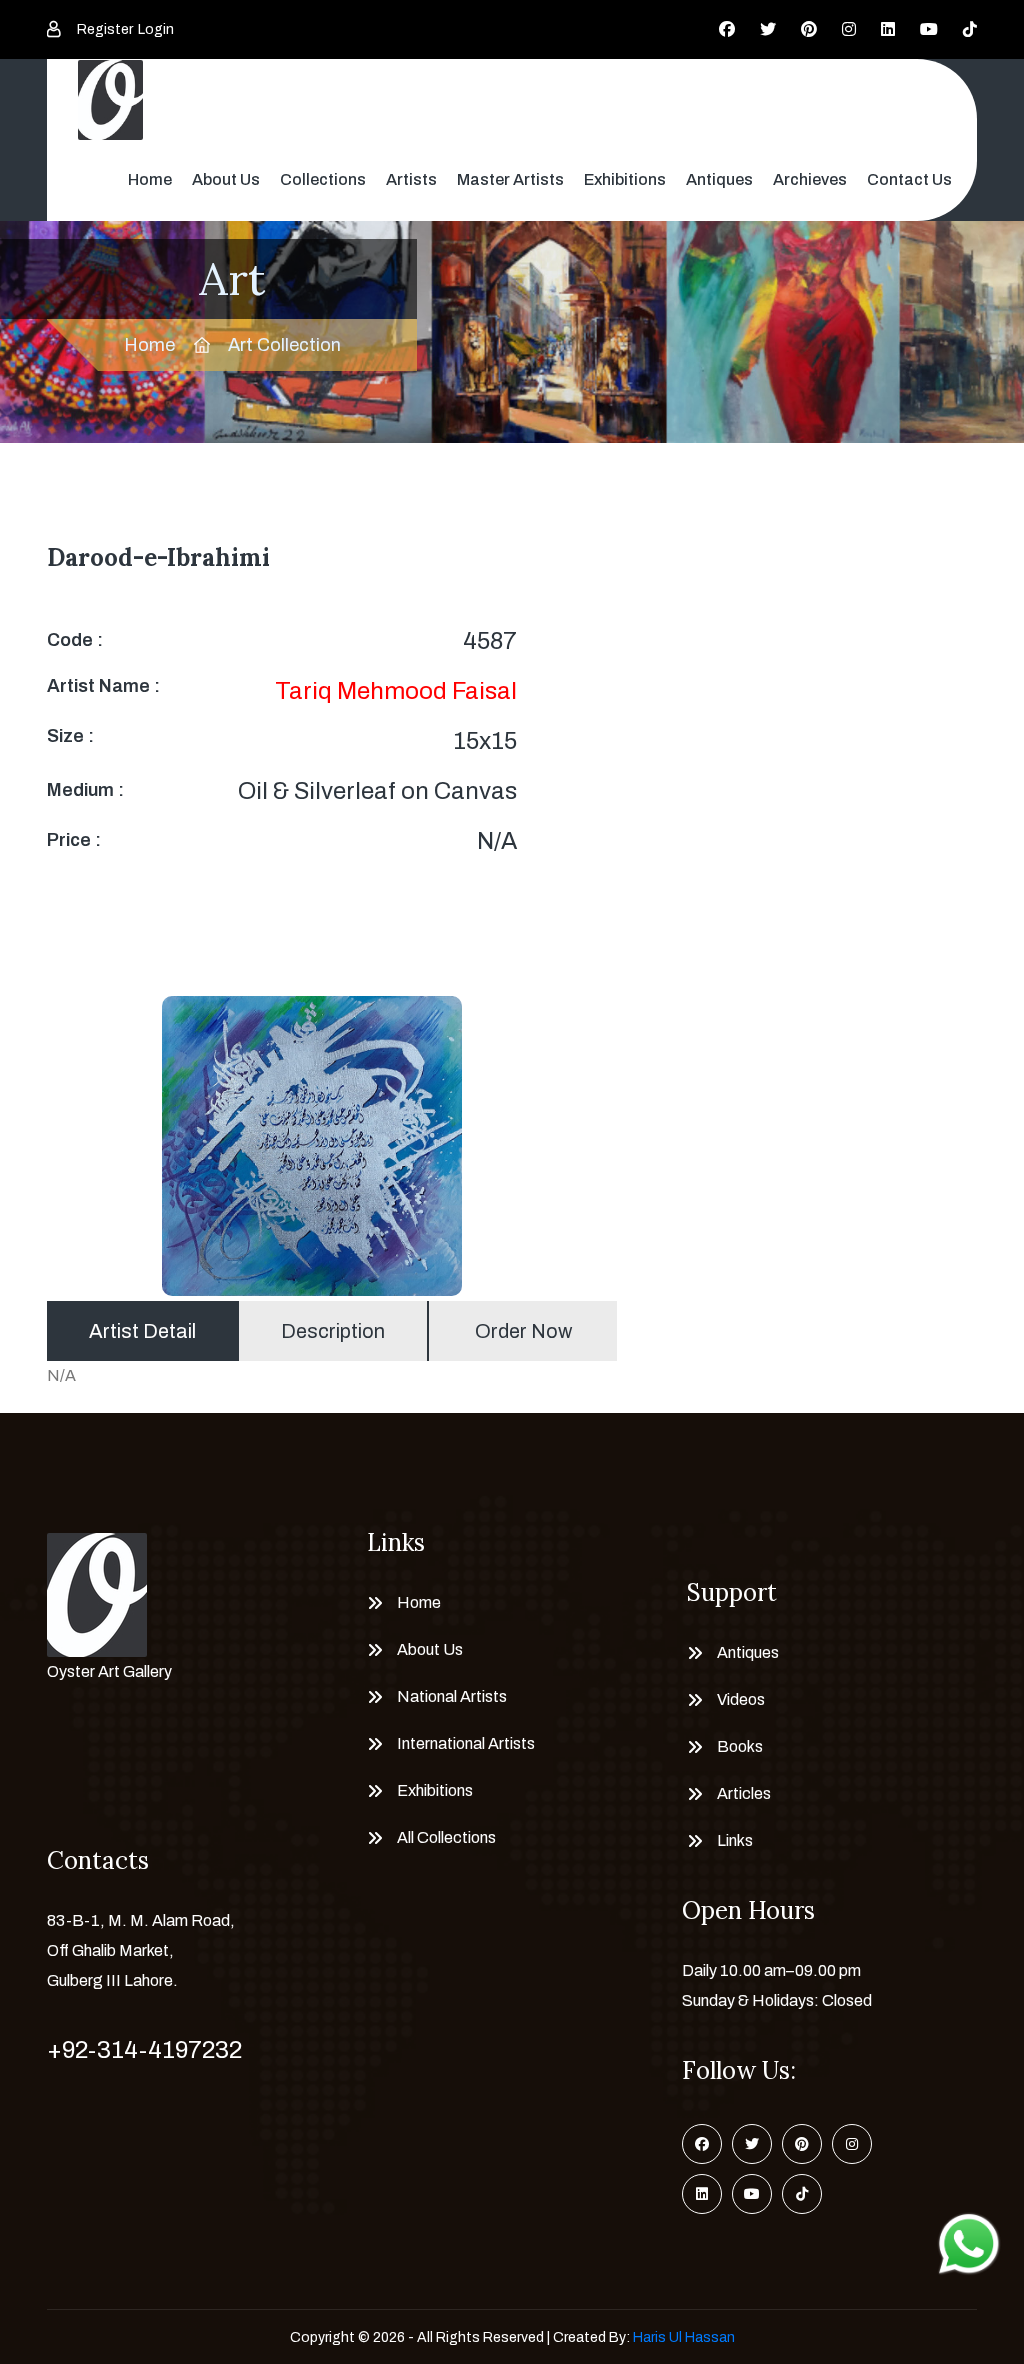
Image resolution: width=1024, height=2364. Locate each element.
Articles (744, 1793)
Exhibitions (625, 179)
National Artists (452, 1696)
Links (735, 1840)
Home (150, 179)
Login (156, 29)
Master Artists (510, 179)
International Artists (466, 1743)
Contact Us (909, 179)
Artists (411, 179)
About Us (226, 179)
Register (105, 29)
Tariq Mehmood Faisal (396, 691)
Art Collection (284, 345)
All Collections (446, 1837)
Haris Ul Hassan (684, 2337)
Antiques (719, 179)
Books (740, 1746)
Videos (741, 1699)
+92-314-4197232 (144, 2050)
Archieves (810, 179)
